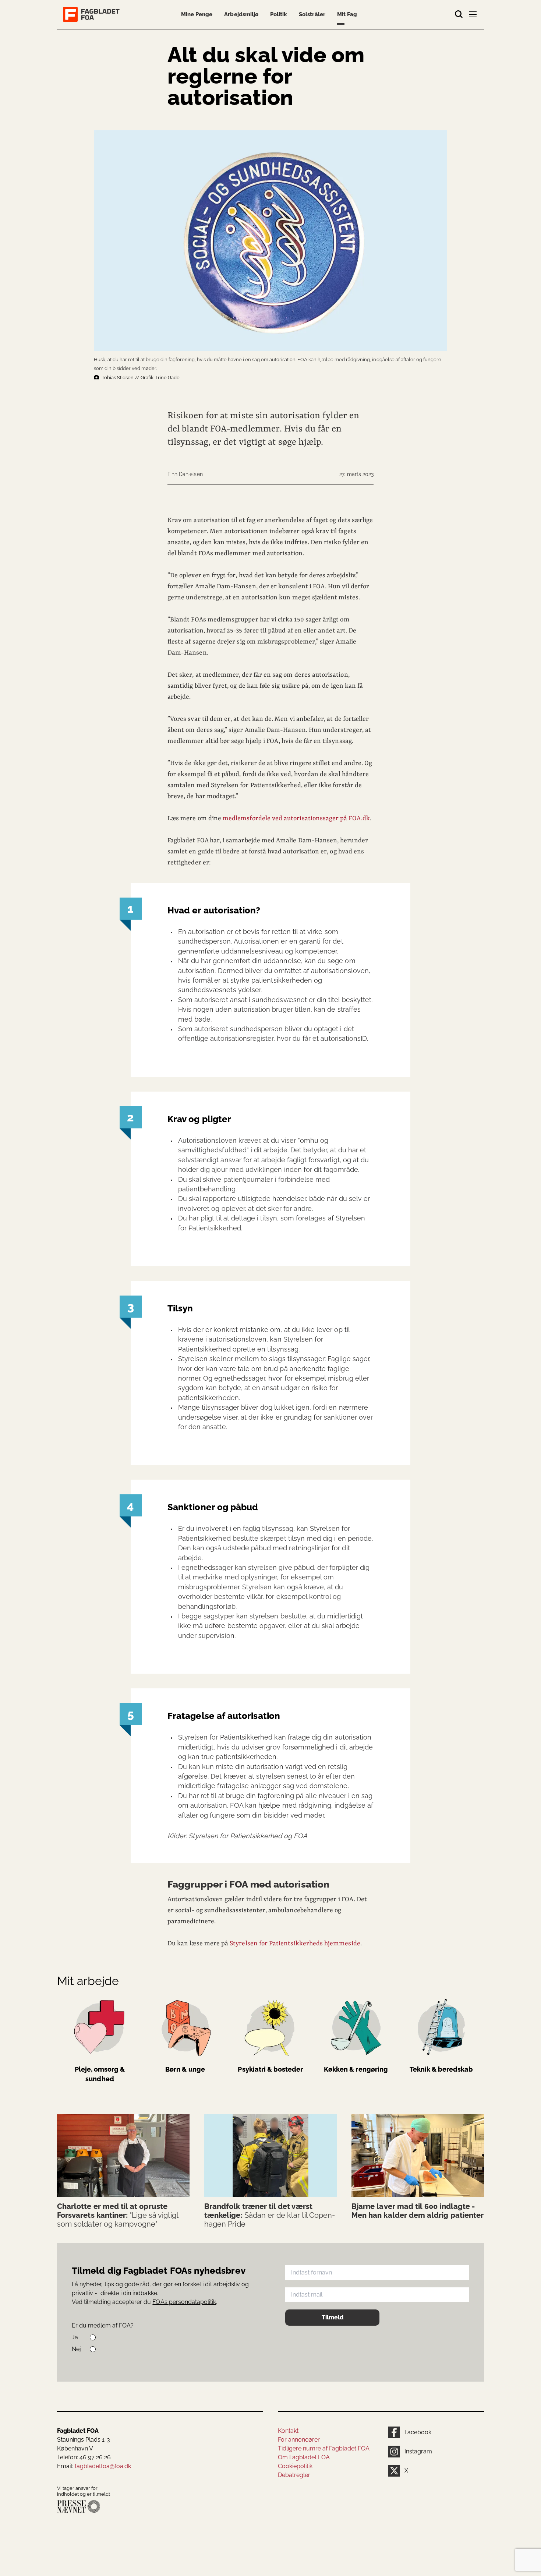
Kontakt (288, 2431)
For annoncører (299, 2440)
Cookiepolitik (295, 2466)
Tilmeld (333, 2317)
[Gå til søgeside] (459, 14)
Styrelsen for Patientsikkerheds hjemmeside (295, 1944)
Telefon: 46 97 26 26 (84, 2457)
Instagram (418, 2451)
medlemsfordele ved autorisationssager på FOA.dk (296, 818)
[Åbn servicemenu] (474, 16)
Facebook (418, 2432)
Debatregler (294, 2475)
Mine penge (197, 14)
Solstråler (312, 14)
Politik (279, 14)
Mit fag (347, 14)
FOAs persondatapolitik (184, 2302)
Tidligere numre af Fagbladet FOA (324, 2448)
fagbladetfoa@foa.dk (103, 2466)
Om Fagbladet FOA (304, 2457)
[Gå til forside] (93, 14)
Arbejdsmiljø (241, 14)
